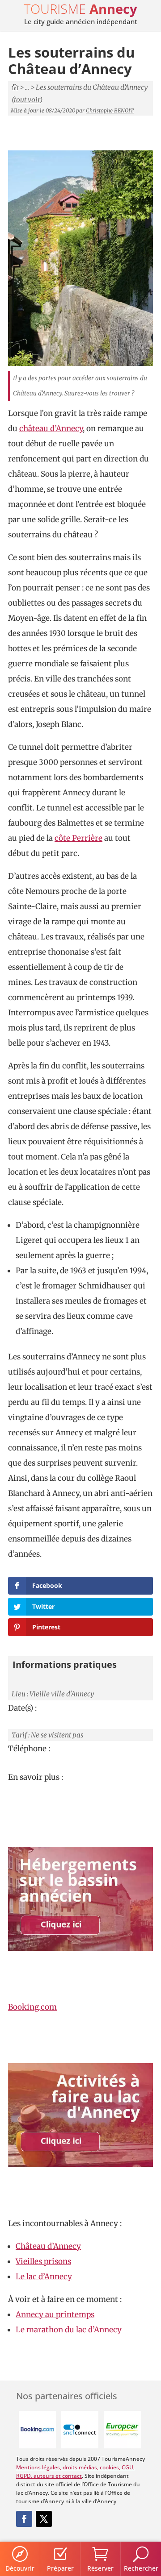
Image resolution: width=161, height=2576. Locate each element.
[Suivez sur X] (44, 2519)
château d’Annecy (51, 428)
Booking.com (32, 2007)
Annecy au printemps (55, 2314)
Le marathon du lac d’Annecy (69, 2330)
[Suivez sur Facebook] (24, 2519)
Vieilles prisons (43, 2261)
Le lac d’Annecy (44, 2277)
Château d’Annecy (48, 2246)
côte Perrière (78, 838)
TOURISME (80, 9)
